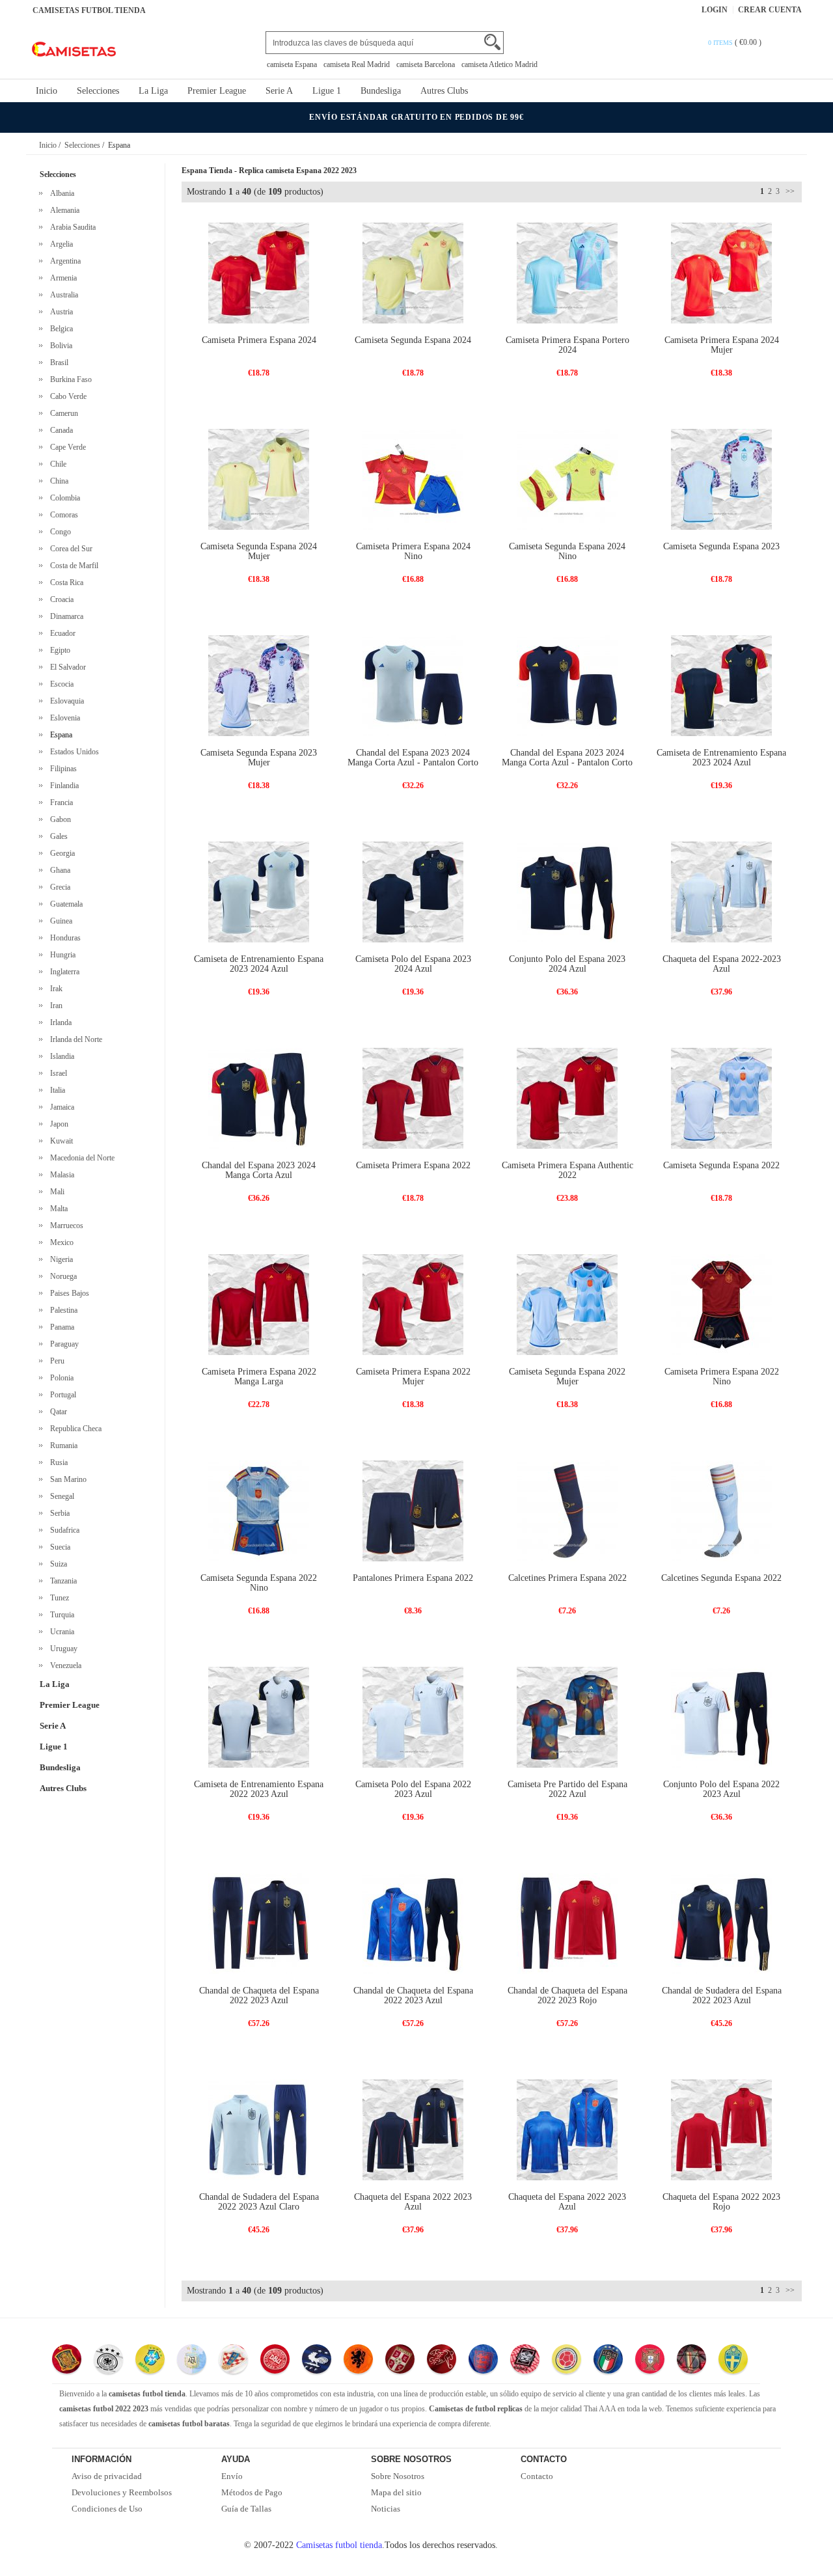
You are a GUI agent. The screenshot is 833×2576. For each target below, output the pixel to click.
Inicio (47, 91)
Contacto (537, 2476)
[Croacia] (233, 2361)
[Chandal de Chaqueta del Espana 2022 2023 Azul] (259, 1923)
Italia (56, 1090)
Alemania (63, 210)
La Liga (153, 91)
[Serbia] (400, 2361)
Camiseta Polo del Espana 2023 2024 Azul (413, 964)
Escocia (60, 684)
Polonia (60, 1378)
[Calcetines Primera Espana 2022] (567, 1510)
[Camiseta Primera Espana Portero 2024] (567, 272)
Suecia (58, 1547)
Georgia (61, 853)
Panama (60, 1327)
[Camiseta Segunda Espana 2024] (413, 272)
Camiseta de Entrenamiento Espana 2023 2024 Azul (721, 758)
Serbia (58, 1513)
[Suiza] (442, 2361)
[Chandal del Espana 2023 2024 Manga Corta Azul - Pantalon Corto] (413, 685)
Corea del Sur (69, 549)
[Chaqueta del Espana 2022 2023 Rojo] (721, 2129)
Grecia (58, 887)
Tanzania (61, 1581)
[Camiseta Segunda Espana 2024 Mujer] (259, 479)
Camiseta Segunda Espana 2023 (721, 546)
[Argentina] (192, 2361)
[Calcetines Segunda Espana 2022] (721, 1510)
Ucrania (60, 1632)
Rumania (62, 1446)
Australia (62, 295)
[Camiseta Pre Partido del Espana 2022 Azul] (567, 1717)
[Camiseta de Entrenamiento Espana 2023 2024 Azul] (721, 685)
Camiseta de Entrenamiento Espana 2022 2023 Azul (259, 1789)
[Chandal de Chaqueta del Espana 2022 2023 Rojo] (567, 1923)
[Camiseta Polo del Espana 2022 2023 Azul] (413, 1717)
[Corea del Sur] (525, 2361)
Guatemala (64, 904)
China (57, 481)
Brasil (57, 363)
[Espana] (67, 2361)
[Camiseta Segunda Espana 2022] (721, 1098)
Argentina (63, 261)
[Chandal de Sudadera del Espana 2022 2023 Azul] (721, 1923)
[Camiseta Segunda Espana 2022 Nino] (259, 1510)
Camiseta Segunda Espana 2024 (413, 340)
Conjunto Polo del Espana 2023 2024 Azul (567, 964)
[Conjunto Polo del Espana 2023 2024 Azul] (567, 891)
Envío (232, 2476)
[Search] (492, 42)
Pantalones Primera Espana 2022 (413, 1578)
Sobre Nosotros (398, 2476)
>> (789, 191)
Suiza (57, 1564)
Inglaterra (63, 972)
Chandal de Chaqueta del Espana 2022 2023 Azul (259, 1995)
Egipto (58, 650)
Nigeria (60, 1259)
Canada (60, 430)
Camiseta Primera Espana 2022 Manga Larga (259, 1377)
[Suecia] (733, 2361)
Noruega (61, 1276)
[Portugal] (650, 2361)
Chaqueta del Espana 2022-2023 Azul (722, 964)
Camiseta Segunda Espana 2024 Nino (567, 551)
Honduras (63, 938)
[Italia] (608, 2361)
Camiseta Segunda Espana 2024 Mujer (259, 551)
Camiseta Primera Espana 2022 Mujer (413, 1377)
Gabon (59, 819)
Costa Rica (65, 582)
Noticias (386, 2509)
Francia (60, 802)
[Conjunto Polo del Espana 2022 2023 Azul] (721, 1717)
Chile (56, 464)
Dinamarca (65, 616)
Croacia (60, 599)
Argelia (60, 244)
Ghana (58, 870)
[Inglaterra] (483, 2361)
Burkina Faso (69, 379)
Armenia (61, 278)
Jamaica (60, 1107)
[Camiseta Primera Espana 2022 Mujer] (413, 1304)
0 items (721, 43)
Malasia (60, 1175)
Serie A (279, 91)
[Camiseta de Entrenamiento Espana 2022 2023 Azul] (259, 1717)
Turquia (60, 1615)
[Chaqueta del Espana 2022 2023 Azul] (413, 2129)
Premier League (217, 91)
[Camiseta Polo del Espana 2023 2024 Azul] (413, 891)
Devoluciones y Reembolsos (122, 2492)
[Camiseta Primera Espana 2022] (413, 1098)
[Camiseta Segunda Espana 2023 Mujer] (259, 685)
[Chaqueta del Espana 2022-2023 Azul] (721, 891)
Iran (54, 1006)
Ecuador (61, 633)
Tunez (58, 1598)
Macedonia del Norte (80, 1158)
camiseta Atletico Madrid (499, 64)
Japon (57, 1124)
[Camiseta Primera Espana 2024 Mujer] (721, 272)
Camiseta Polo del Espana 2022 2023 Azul (413, 1789)
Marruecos (65, 1226)
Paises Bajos (68, 1293)
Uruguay (62, 1649)
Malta (57, 1209)
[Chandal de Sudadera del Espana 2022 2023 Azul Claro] (259, 2129)
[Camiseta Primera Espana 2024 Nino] (413, 479)
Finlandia (62, 786)
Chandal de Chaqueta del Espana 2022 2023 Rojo (567, 1995)
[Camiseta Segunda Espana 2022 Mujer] (567, 1304)
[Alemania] (108, 2361)
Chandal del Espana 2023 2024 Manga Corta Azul (259, 1170)
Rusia (57, 1462)
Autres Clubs (444, 91)
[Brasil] (150, 2361)
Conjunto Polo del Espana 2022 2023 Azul (721, 1789)
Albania (60, 193)
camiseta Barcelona (426, 64)
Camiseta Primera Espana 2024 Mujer (722, 345)
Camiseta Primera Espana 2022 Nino (722, 1377)
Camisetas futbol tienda (339, 2545)
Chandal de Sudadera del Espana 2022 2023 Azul (722, 1995)
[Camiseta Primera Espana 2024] (259, 272)
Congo (59, 532)
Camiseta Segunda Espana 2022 (721, 1165)
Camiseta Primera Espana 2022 (413, 1165)
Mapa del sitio (396, 2492)
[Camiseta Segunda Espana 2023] (721, 479)
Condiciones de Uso (107, 2509)
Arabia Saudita (71, 227)
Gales (57, 836)
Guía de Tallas (246, 2509)
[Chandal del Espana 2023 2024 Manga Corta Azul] (259, 1098)
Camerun (62, 413)
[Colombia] (567, 2361)
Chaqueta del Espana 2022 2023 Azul (413, 2202)
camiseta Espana (292, 64)
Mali (55, 1192)
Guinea (59, 921)
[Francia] (317, 2361)
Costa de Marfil (72, 566)
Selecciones (98, 91)
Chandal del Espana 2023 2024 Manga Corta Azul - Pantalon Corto (413, 758)
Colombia (63, 498)
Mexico (60, 1242)
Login (715, 10)
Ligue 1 (327, 91)
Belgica (60, 329)
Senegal (60, 1496)
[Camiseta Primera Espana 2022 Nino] (721, 1304)
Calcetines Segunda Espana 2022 (721, 1578)
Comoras (62, 515)
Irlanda (59, 1022)
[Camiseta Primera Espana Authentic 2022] (567, 1098)
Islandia (60, 1056)
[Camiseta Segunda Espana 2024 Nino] (567, 479)
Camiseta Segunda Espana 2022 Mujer (567, 1377)
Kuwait (60, 1141)
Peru (55, 1361)
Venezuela (64, 1665)
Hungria (61, 955)
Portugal (61, 1395)
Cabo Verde (66, 396)
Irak (54, 989)
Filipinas (61, 769)
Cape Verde (66, 447)
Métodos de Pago (252, 2492)
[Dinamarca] (275, 2361)
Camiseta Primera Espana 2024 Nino (413, 551)
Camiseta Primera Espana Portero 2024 (567, 345)
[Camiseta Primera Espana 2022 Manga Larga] (259, 1304)
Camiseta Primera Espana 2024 (259, 340)
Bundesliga (381, 91)
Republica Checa (74, 1429)
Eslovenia (63, 718)
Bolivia (59, 346)
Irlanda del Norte (74, 1039)
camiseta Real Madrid (357, 64)
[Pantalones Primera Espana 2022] (413, 1510)
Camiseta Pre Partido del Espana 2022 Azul (567, 1789)
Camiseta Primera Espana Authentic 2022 (567, 1170)
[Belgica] (691, 2361)
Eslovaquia (65, 701)
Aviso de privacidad (107, 2476)
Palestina (62, 1310)
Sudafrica (63, 1530)
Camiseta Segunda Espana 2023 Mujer (259, 758)
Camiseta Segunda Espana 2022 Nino (259, 1583)
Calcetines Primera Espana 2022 (567, 1578)
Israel (57, 1073)
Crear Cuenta (770, 10)
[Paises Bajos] (358, 2361)
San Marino (66, 1479)
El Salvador (66, 667)
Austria (60, 312)
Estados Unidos (73, 752)
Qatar (57, 1412)
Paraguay (62, 1344)
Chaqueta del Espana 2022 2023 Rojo (721, 2202)
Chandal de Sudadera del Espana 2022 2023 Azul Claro (259, 2202)
